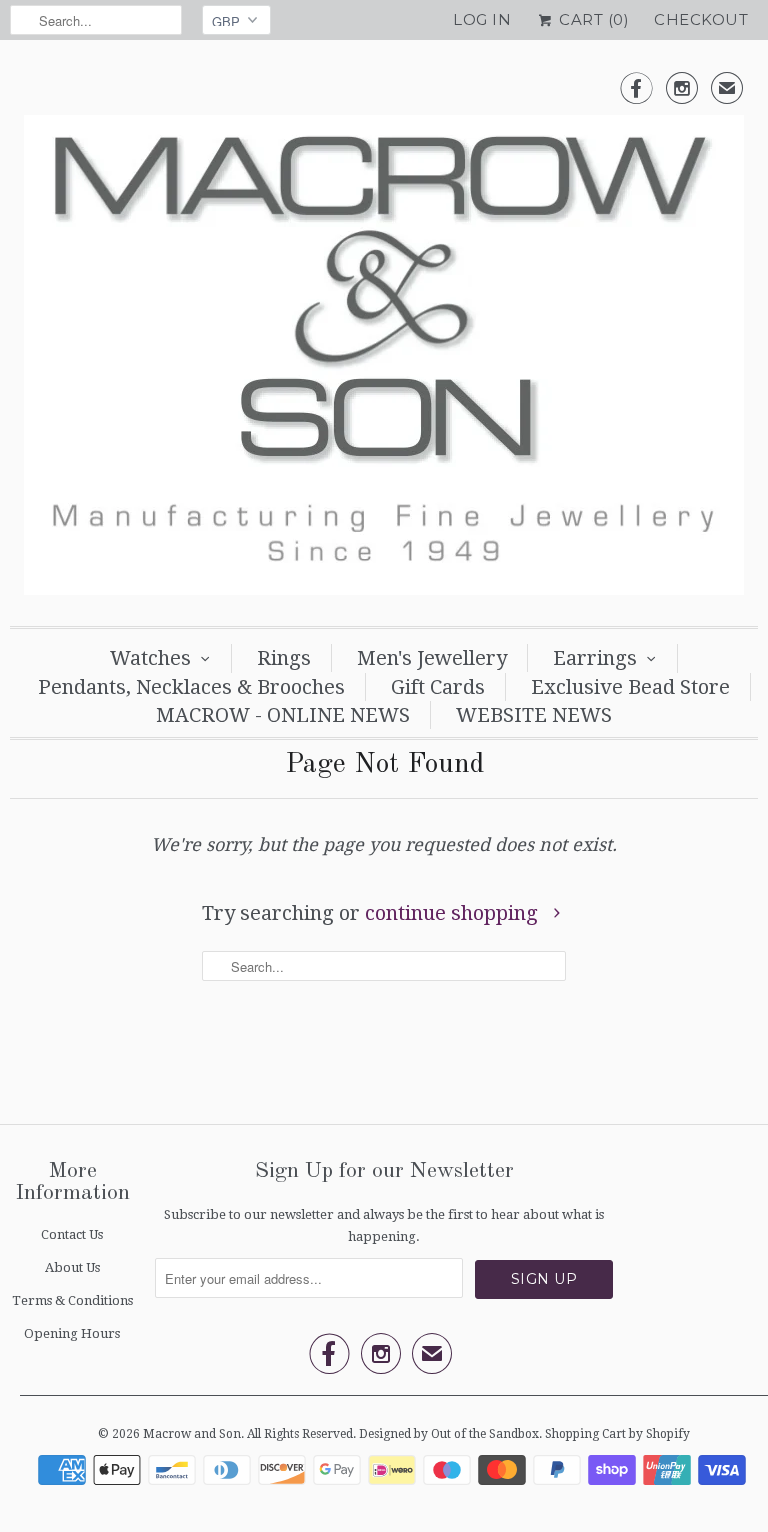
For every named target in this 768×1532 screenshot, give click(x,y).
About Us (72, 1267)
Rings (284, 658)
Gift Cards (438, 687)
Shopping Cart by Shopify (617, 1434)
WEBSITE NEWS (534, 715)
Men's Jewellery (432, 658)
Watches (150, 658)
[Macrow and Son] (384, 338)
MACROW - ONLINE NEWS (283, 715)
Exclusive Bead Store (630, 687)
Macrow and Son (192, 1434)
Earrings (595, 658)
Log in (482, 19)
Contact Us (72, 1234)
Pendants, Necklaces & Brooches (191, 687)
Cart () (592, 19)
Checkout (701, 19)
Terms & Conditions (72, 1300)
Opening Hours (72, 1333)
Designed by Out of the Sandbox (449, 1434)
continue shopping (454, 913)
